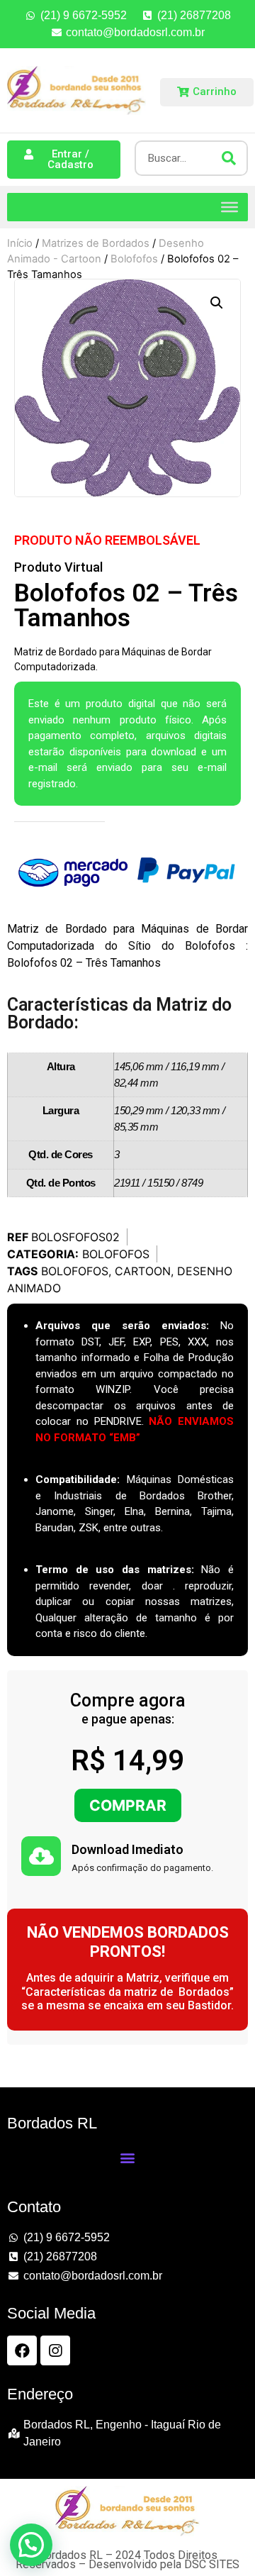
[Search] (229, 158)
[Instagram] (55, 2350)
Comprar (128, 1805)
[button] (217, 303)
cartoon (143, 1271)
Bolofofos (134, 259)
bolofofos (75, 1271)
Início (20, 243)
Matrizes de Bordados (96, 243)
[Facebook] (22, 2350)
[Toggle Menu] (229, 206)
